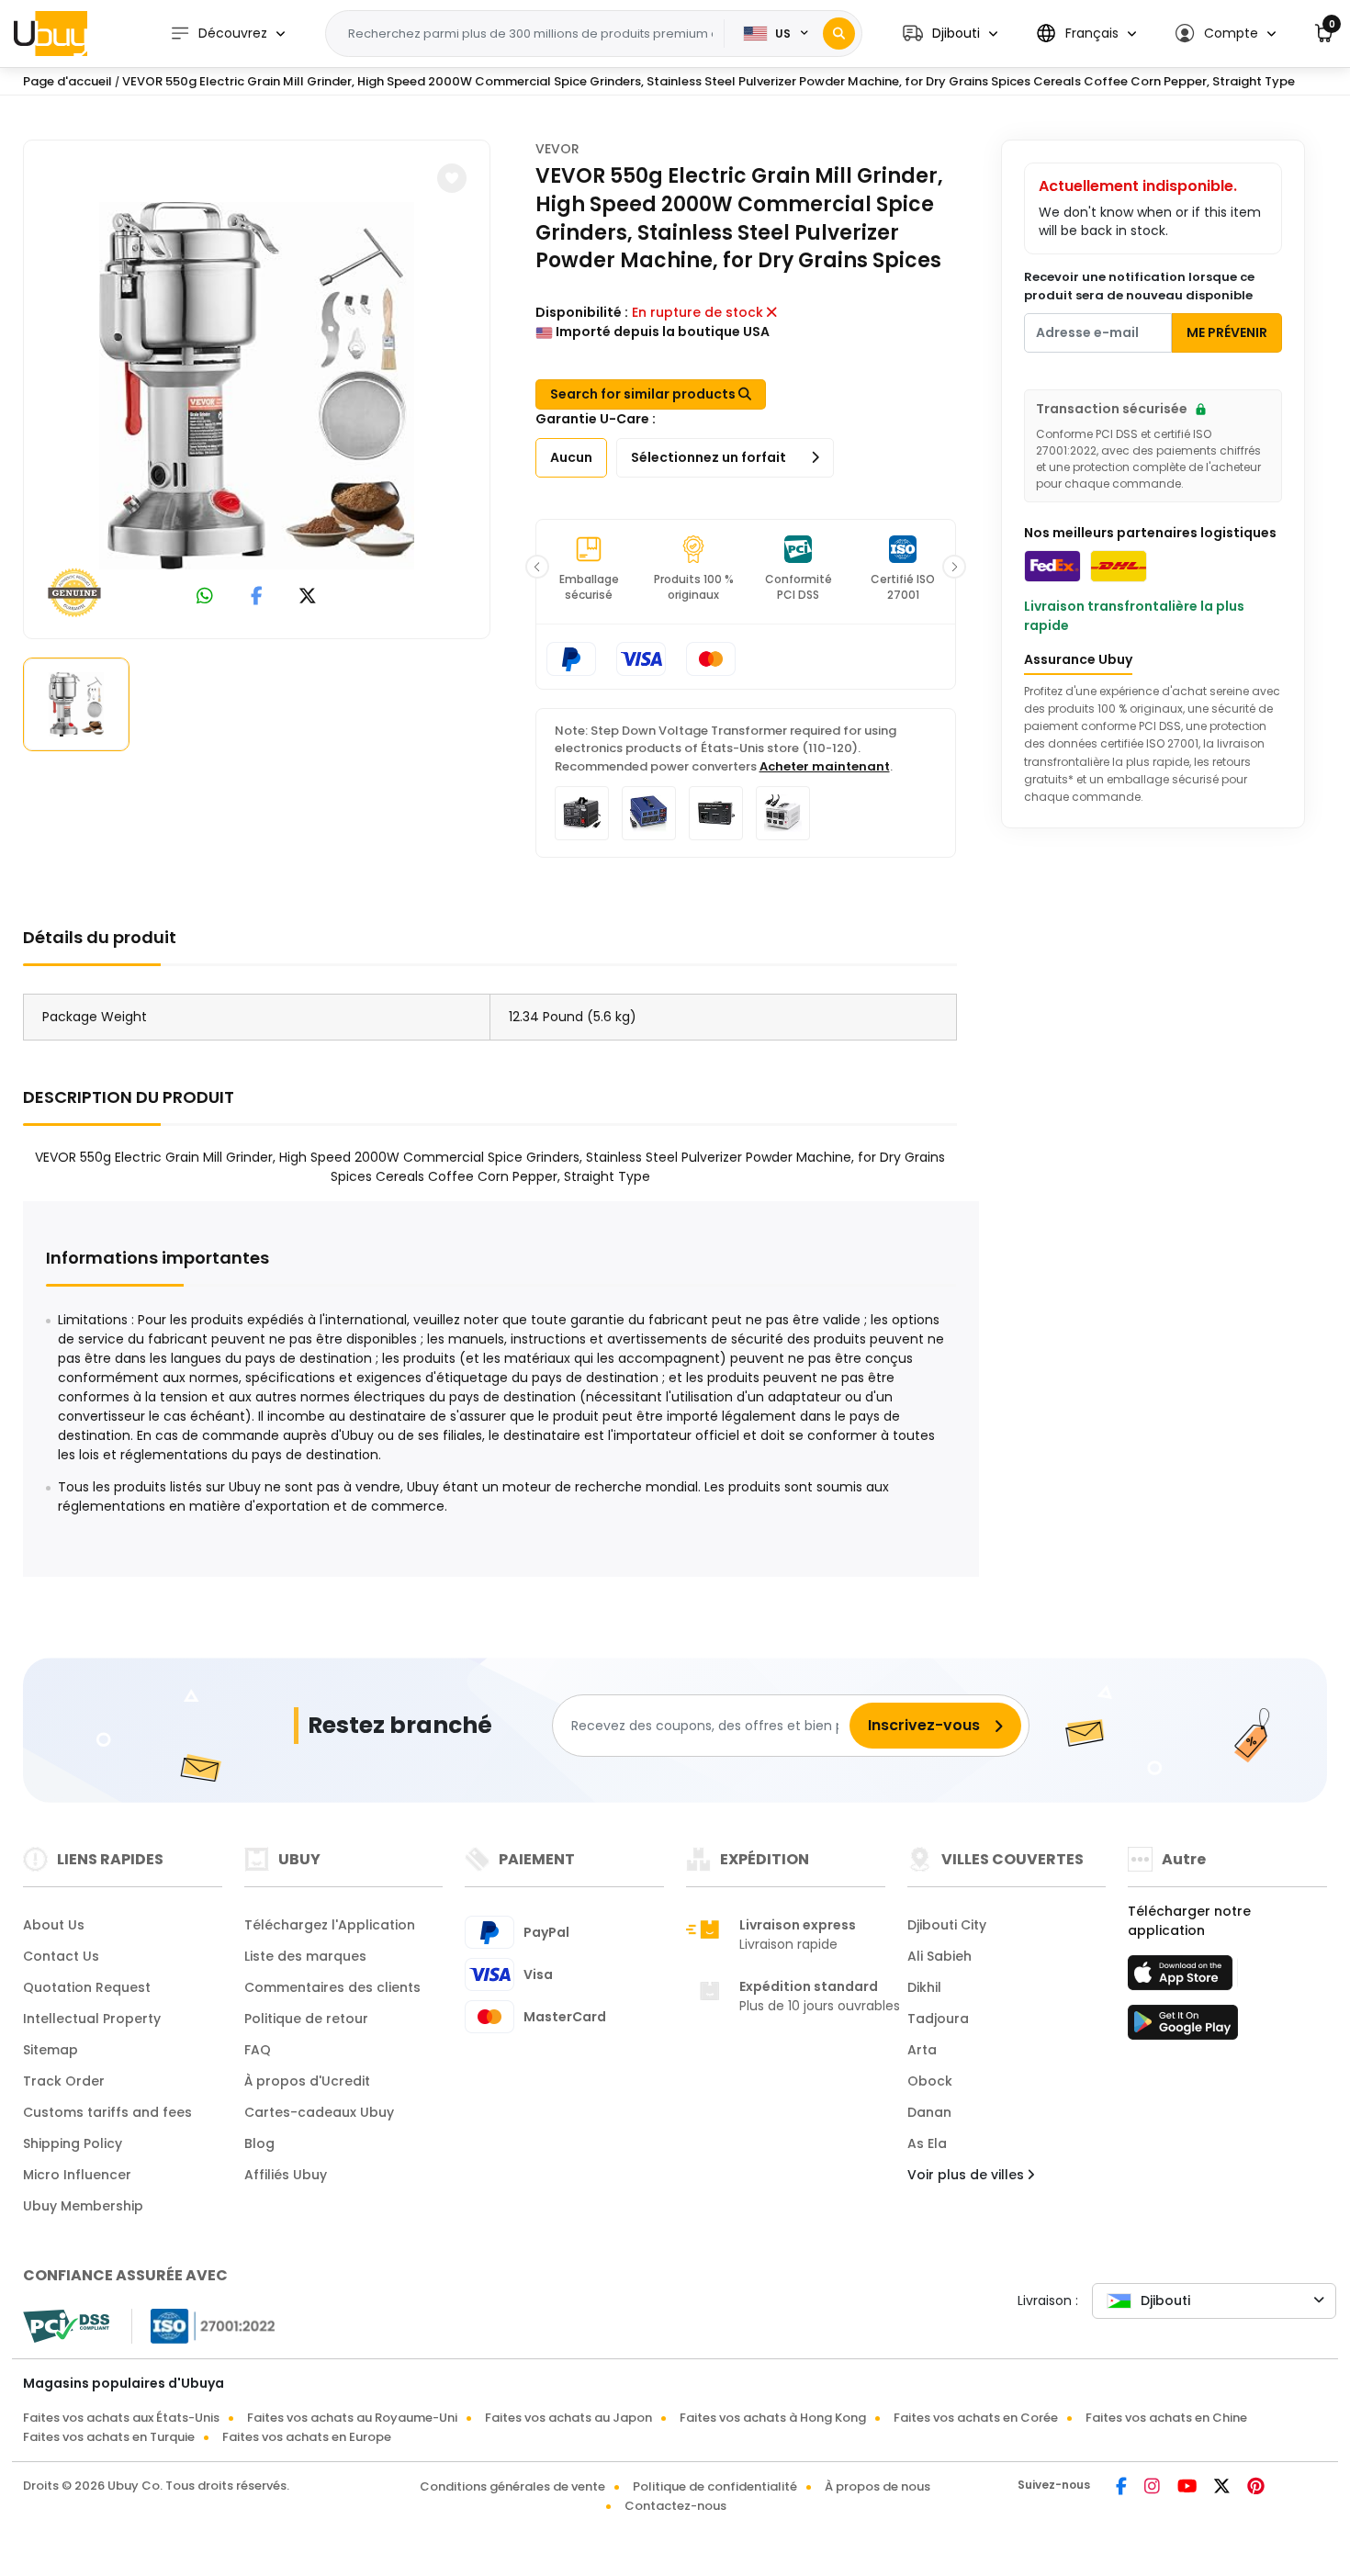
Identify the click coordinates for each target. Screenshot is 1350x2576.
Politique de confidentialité (715, 2486)
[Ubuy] (51, 33)
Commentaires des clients (332, 1987)
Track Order (64, 2081)
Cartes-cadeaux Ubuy (319, 2112)
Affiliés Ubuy (286, 2175)
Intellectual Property (92, 2019)
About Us (54, 1925)
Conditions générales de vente (512, 2486)
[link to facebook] (257, 597)
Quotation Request (87, 1987)
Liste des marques (305, 1956)
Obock (930, 2081)
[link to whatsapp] (205, 597)
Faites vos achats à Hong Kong (773, 2418)
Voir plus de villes (967, 2175)
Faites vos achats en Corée (976, 2418)
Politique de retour (306, 2019)
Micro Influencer (77, 2175)
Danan (929, 2112)
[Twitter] (1223, 2488)
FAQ (258, 2050)
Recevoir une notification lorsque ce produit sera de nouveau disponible (1139, 286)
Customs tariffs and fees (107, 2112)
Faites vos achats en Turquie (109, 2437)
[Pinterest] (1256, 2488)
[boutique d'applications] (1183, 1978)
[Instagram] (1153, 2488)
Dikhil (924, 1987)
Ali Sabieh (939, 1956)
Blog (259, 2143)
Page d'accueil (67, 81)
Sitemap (51, 2050)
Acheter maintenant (825, 766)
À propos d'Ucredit (307, 2081)
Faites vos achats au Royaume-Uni (352, 2418)
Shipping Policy (73, 2143)
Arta (922, 2050)
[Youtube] (1188, 2488)
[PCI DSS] (66, 2326)
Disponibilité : (582, 312)
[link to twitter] (308, 597)
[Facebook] (1123, 2488)
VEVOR (557, 149)
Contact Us (61, 1956)
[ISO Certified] (204, 2325)
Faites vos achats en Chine (1166, 2418)
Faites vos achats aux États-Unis (121, 2418)
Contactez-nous (675, 2506)
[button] (950, 34)
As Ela (927, 2143)
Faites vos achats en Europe (307, 2437)
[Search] (839, 34)
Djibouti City (947, 1925)
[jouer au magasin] (1183, 2028)
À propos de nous (877, 2486)
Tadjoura (938, 2019)
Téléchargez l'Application (330, 1925)
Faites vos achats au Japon (568, 2418)
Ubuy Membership (83, 2206)
